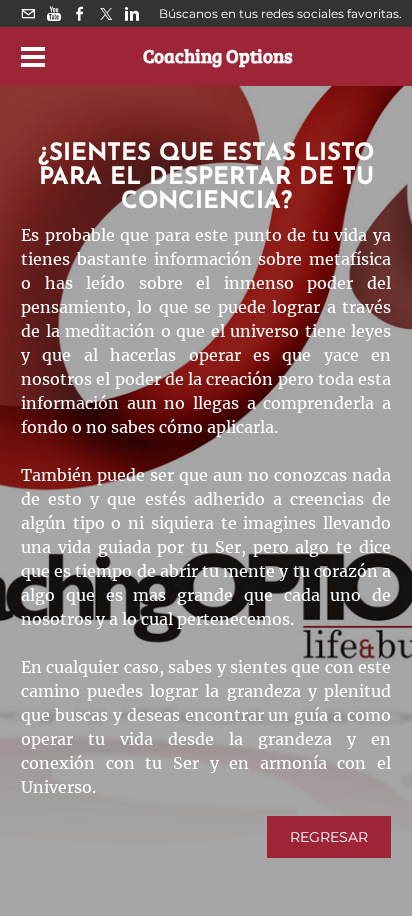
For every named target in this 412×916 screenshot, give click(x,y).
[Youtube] (54, 13)
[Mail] (28, 13)
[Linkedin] (132, 13)
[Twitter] (106, 13)
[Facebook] (80, 13)
